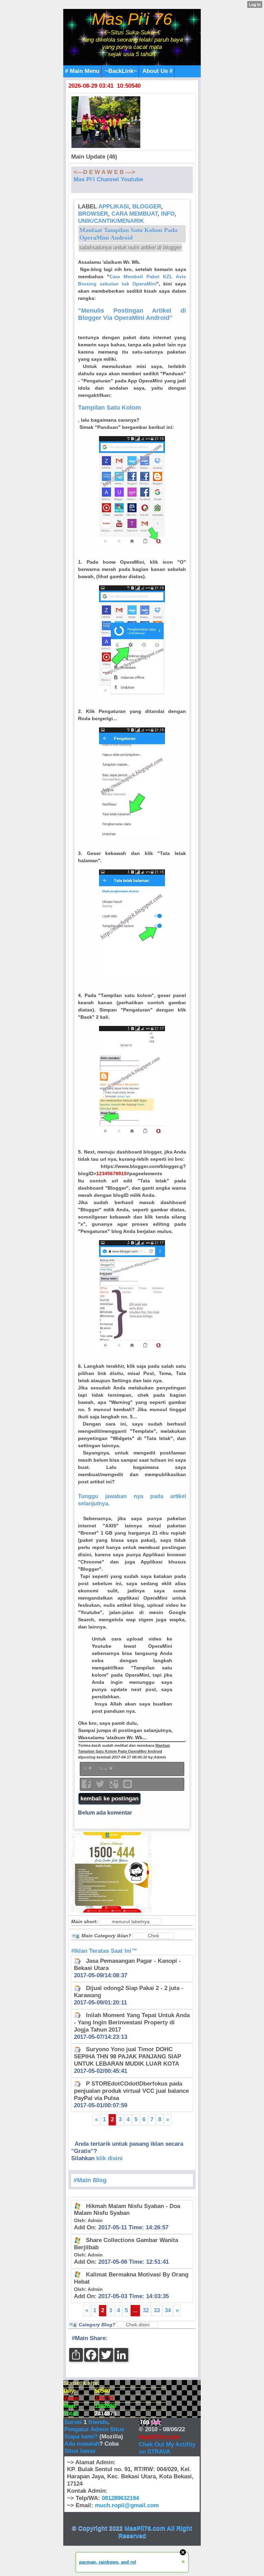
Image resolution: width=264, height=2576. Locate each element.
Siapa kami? (81, 2437)
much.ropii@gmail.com (127, 2505)
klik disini (109, 2158)
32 (146, 2310)
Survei (74, 2422)
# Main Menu (82, 71)
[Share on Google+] (114, 1787)
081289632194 (120, 2498)
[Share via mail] (128, 1787)
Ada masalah (82, 2444)
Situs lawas (80, 2451)
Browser (93, 214)
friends (98, 2422)
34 (168, 2310)
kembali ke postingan (109, 1799)
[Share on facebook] (87, 1787)
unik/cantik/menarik (111, 221)
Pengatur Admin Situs (94, 2429)
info (168, 214)
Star (103, 1769)
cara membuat (134, 214)
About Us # (157, 71)
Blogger (147, 207)
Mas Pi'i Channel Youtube (108, 179)
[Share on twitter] (101, 1787)
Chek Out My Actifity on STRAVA (167, 2448)
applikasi (114, 207)
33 (157, 2310)
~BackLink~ (121, 71)
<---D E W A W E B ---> (104, 172)
